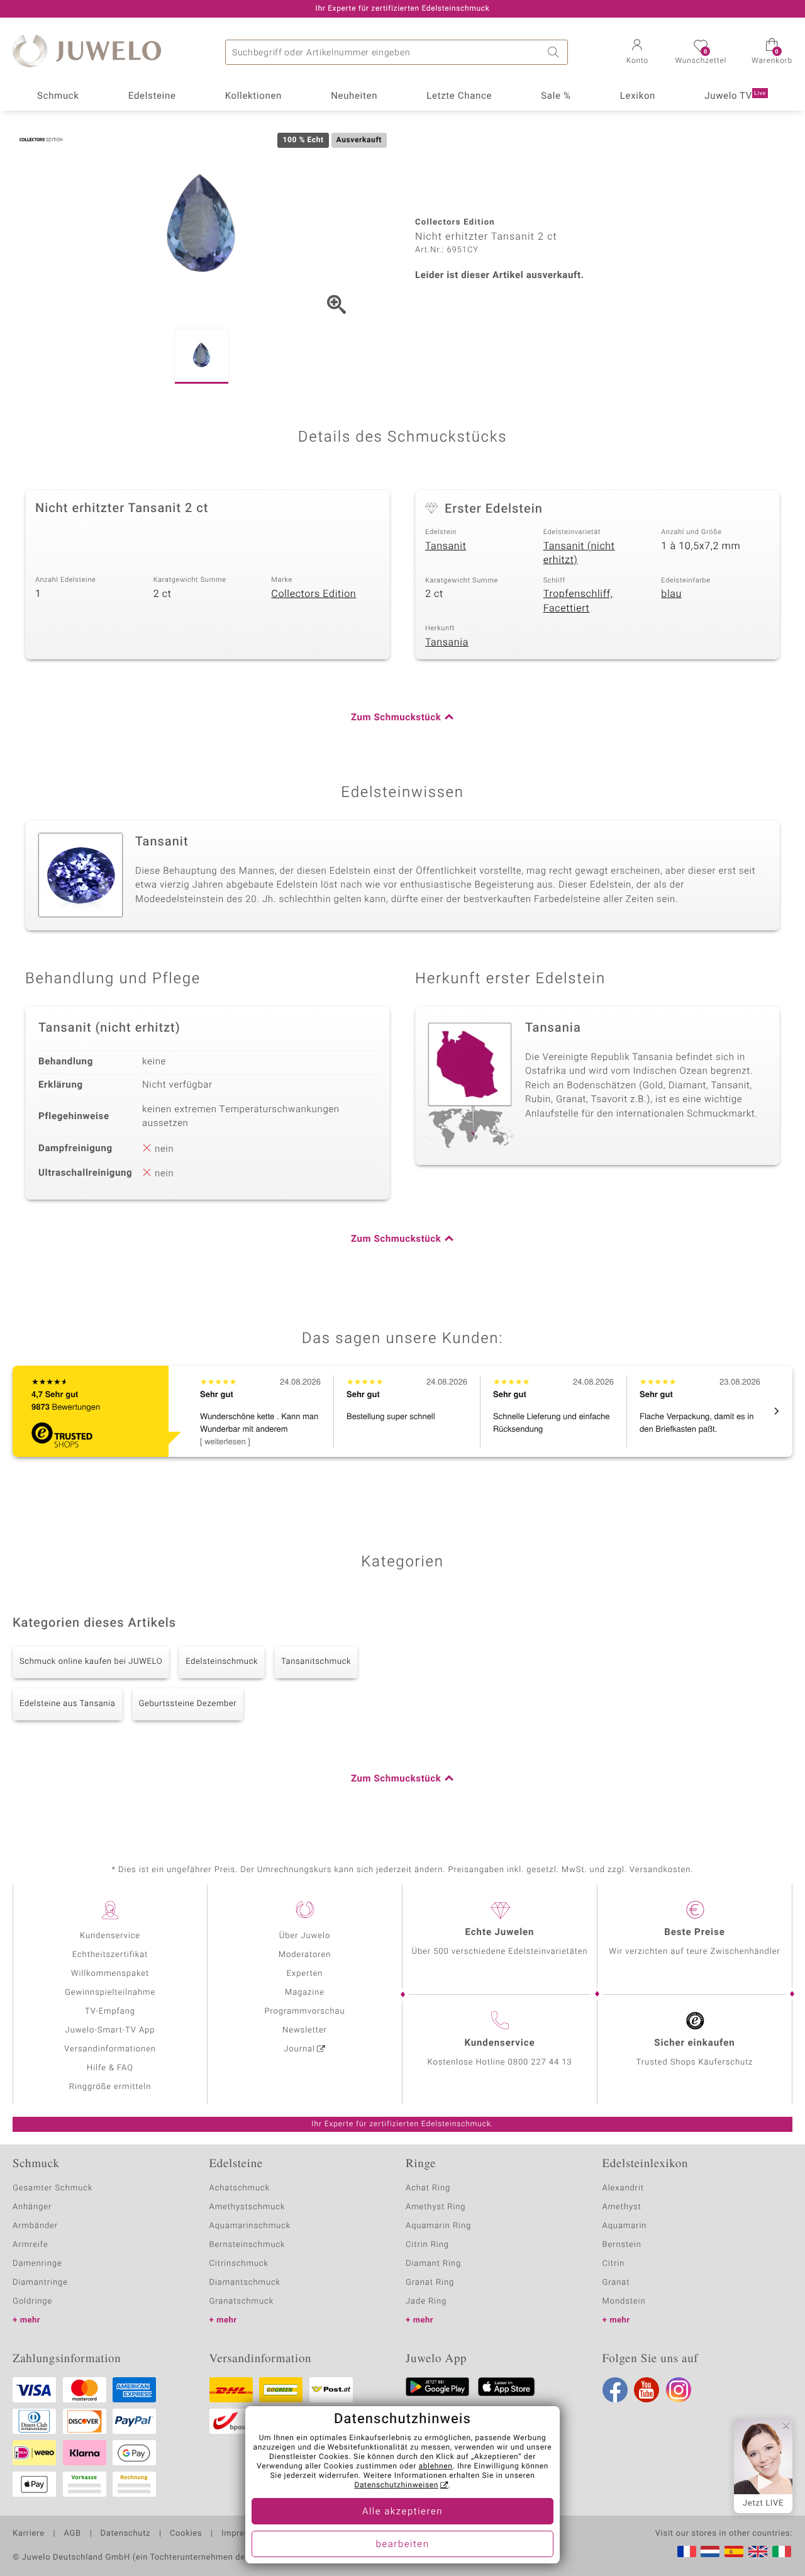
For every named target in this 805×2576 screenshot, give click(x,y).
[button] (637, 53)
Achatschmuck (240, 2188)
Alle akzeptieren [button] (402, 2512)
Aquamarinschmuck (250, 2226)
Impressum (244, 2534)
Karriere (29, 2534)
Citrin (614, 2264)
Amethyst (622, 2207)
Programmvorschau (304, 2011)
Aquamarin (625, 2226)
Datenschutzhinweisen (396, 2485)
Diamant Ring (433, 2264)
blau (671, 594)
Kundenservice (110, 1936)
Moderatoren (305, 1955)
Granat (616, 2283)
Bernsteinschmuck (247, 2245)
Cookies (186, 2534)
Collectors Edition (314, 594)
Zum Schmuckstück (396, 718)
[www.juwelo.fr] (687, 2551)
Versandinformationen (110, 2049)
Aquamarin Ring (438, 2226)
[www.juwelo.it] (782, 2551)
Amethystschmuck (247, 2207)
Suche (555, 52)
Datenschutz (125, 2534)
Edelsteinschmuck (222, 1662)
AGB (72, 2534)
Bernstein (622, 2245)
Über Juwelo (305, 1936)
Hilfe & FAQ (110, 2068)
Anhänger (32, 2207)
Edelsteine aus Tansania (68, 1704)
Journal (299, 2049)
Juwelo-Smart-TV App (110, 2030)
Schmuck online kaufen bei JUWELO (91, 1662)
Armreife (31, 2245)
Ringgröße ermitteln (110, 2087)
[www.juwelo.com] (758, 2551)
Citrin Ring (427, 2245)
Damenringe (37, 2264)
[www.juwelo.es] (734, 2551)
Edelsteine (152, 96)
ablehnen (436, 2467)
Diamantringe (40, 2283)
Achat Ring (428, 2188)
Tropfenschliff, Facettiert (578, 601)
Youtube (647, 2390)
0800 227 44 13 (540, 2062)
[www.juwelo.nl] (710, 2551)
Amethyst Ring (436, 2207)
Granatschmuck (242, 2301)
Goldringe (32, 2301)
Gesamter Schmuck (53, 2188)
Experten (305, 1974)
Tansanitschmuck (316, 1662)
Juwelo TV (735, 96)
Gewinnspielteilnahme (110, 1993)
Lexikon (638, 96)
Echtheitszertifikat (110, 1955)
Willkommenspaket (110, 1974)
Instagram (679, 2390)
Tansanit (446, 546)
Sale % (556, 96)
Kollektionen (253, 96)
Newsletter (305, 2030)
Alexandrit (623, 2188)
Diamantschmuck (245, 2283)
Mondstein (624, 2301)
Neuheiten (354, 96)
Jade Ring (426, 2301)
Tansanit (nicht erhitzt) (579, 553)
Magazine (305, 1993)
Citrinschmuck (239, 2264)
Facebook (615, 2390)
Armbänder (35, 2226)
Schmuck (58, 96)
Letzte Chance (459, 96)
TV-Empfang (110, 2011)
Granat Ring (430, 2283)
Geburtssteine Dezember (188, 1704)
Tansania (447, 642)
